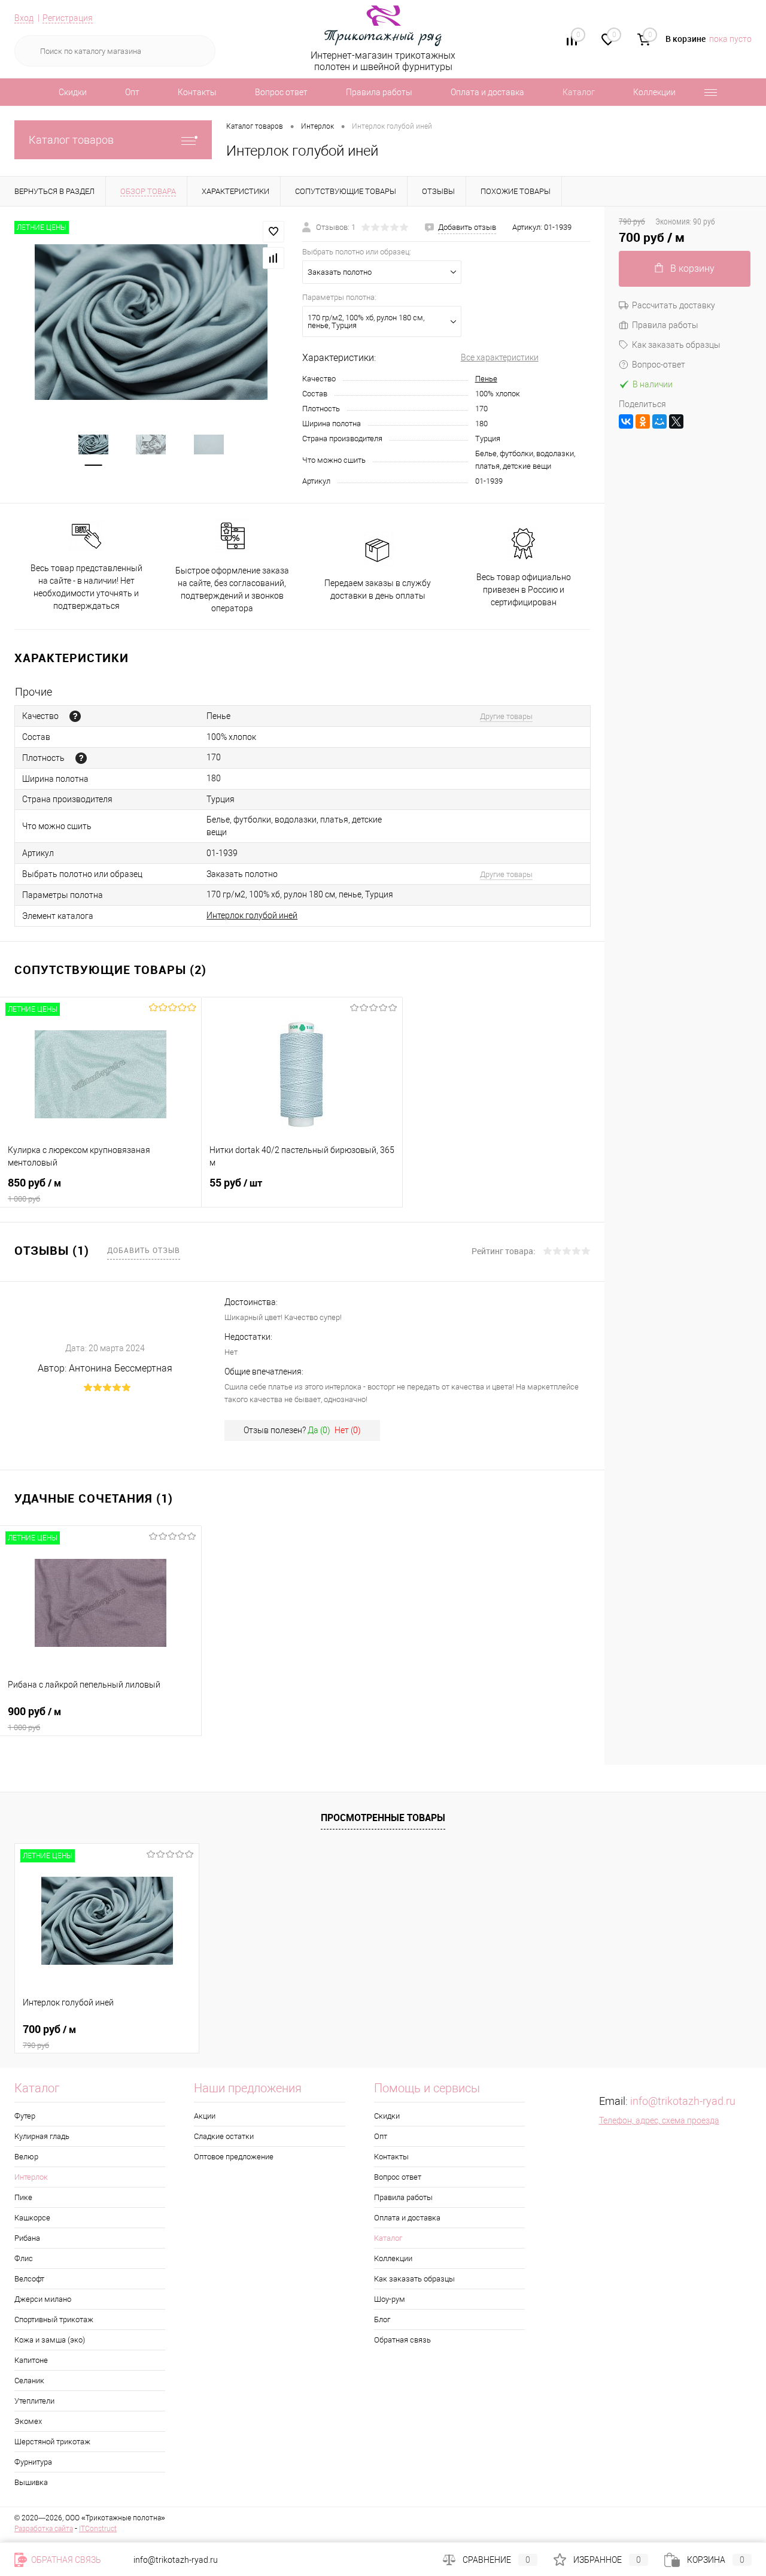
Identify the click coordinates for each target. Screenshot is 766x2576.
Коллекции (654, 92)
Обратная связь (402, 2340)
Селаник (29, 2381)
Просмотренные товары (383, 1818)
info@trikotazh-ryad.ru (683, 2101)
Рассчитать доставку (674, 305)
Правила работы (379, 92)
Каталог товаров (71, 140)
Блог (382, 2319)
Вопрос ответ (281, 92)
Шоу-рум (390, 2299)
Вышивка (31, 2482)
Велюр (26, 2157)
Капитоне (31, 2360)
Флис (24, 2258)
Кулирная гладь (42, 2136)
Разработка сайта (44, 2529)
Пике (23, 2197)
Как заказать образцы (676, 345)
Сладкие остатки (224, 2136)
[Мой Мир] (659, 421)
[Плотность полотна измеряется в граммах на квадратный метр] (81, 758)
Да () (319, 1430)
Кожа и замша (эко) (50, 2340)
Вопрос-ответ (659, 365)
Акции (205, 2116)
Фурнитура (33, 2462)
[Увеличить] (151, 322)
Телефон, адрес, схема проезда (659, 2120)
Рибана (27, 2238)
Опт (132, 92)
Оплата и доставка (487, 92)
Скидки (73, 92)
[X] (676, 421)
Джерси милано (43, 2299)
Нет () (348, 1430)
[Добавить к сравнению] (273, 258)
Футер (25, 2116)
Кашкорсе (32, 2218)
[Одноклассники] (643, 421)
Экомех (28, 2421)
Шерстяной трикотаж (52, 2442)
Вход (24, 18)
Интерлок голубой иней (252, 915)
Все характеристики (500, 357)
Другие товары (506, 716)
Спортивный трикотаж (54, 2319)
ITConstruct (98, 2529)
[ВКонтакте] (626, 421)
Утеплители (34, 2401)
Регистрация (68, 18)
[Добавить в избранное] (273, 232)
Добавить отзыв (144, 1250)
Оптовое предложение (234, 2157)
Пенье (486, 379)
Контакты (197, 92)
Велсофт (29, 2279)
